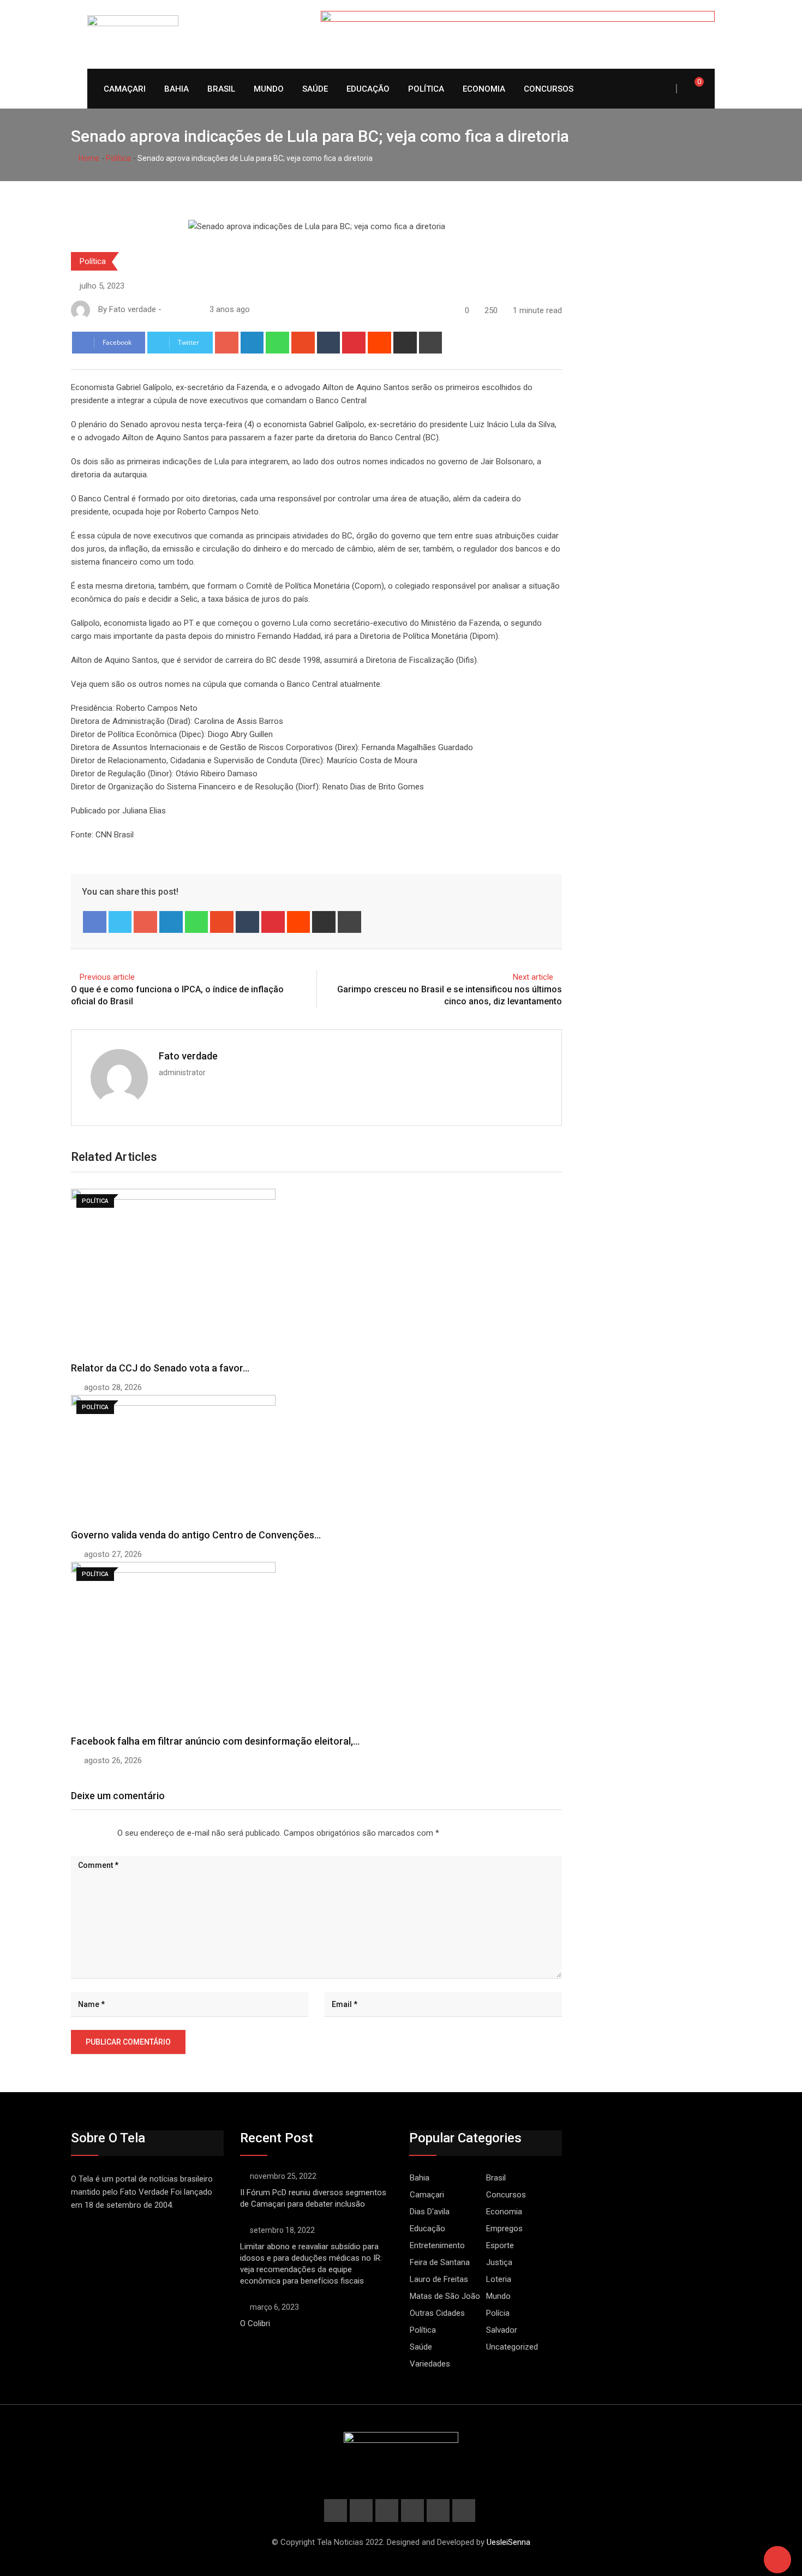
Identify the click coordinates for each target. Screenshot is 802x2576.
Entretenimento (437, 2245)
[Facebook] (95, 922)
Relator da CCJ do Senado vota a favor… (160, 1368)
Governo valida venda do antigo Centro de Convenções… (196, 1535)
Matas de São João (445, 2296)
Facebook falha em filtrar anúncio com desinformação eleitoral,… (215, 1741)
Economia (484, 89)
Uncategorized (512, 2347)
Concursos (549, 89)
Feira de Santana (440, 2262)
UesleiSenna (508, 2542)
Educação (368, 89)
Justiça (499, 2262)
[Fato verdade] (179, 309)
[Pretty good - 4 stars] (98, 1834)
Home (88, 158)
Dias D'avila (430, 2212)
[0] (692, 88)
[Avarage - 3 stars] (89, 1834)
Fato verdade (188, 1056)
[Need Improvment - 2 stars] (80, 1834)
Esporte (500, 2245)
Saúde (315, 89)
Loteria (499, 2279)
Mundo (269, 89)
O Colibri (255, 2323)
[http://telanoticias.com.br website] (168, 309)
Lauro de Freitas (439, 2279)
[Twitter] (120, 922)
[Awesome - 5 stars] (106, 1834)
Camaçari (125, 89)
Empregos (504, 2228)
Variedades (430, 2364)
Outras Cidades (437, 2313)
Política (426, 89)
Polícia (498, 2313)
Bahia (176, 89)
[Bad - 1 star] (71, 1834)
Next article (533, 977)
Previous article (107, 977)
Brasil (221, 89)
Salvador (502, 2330)
